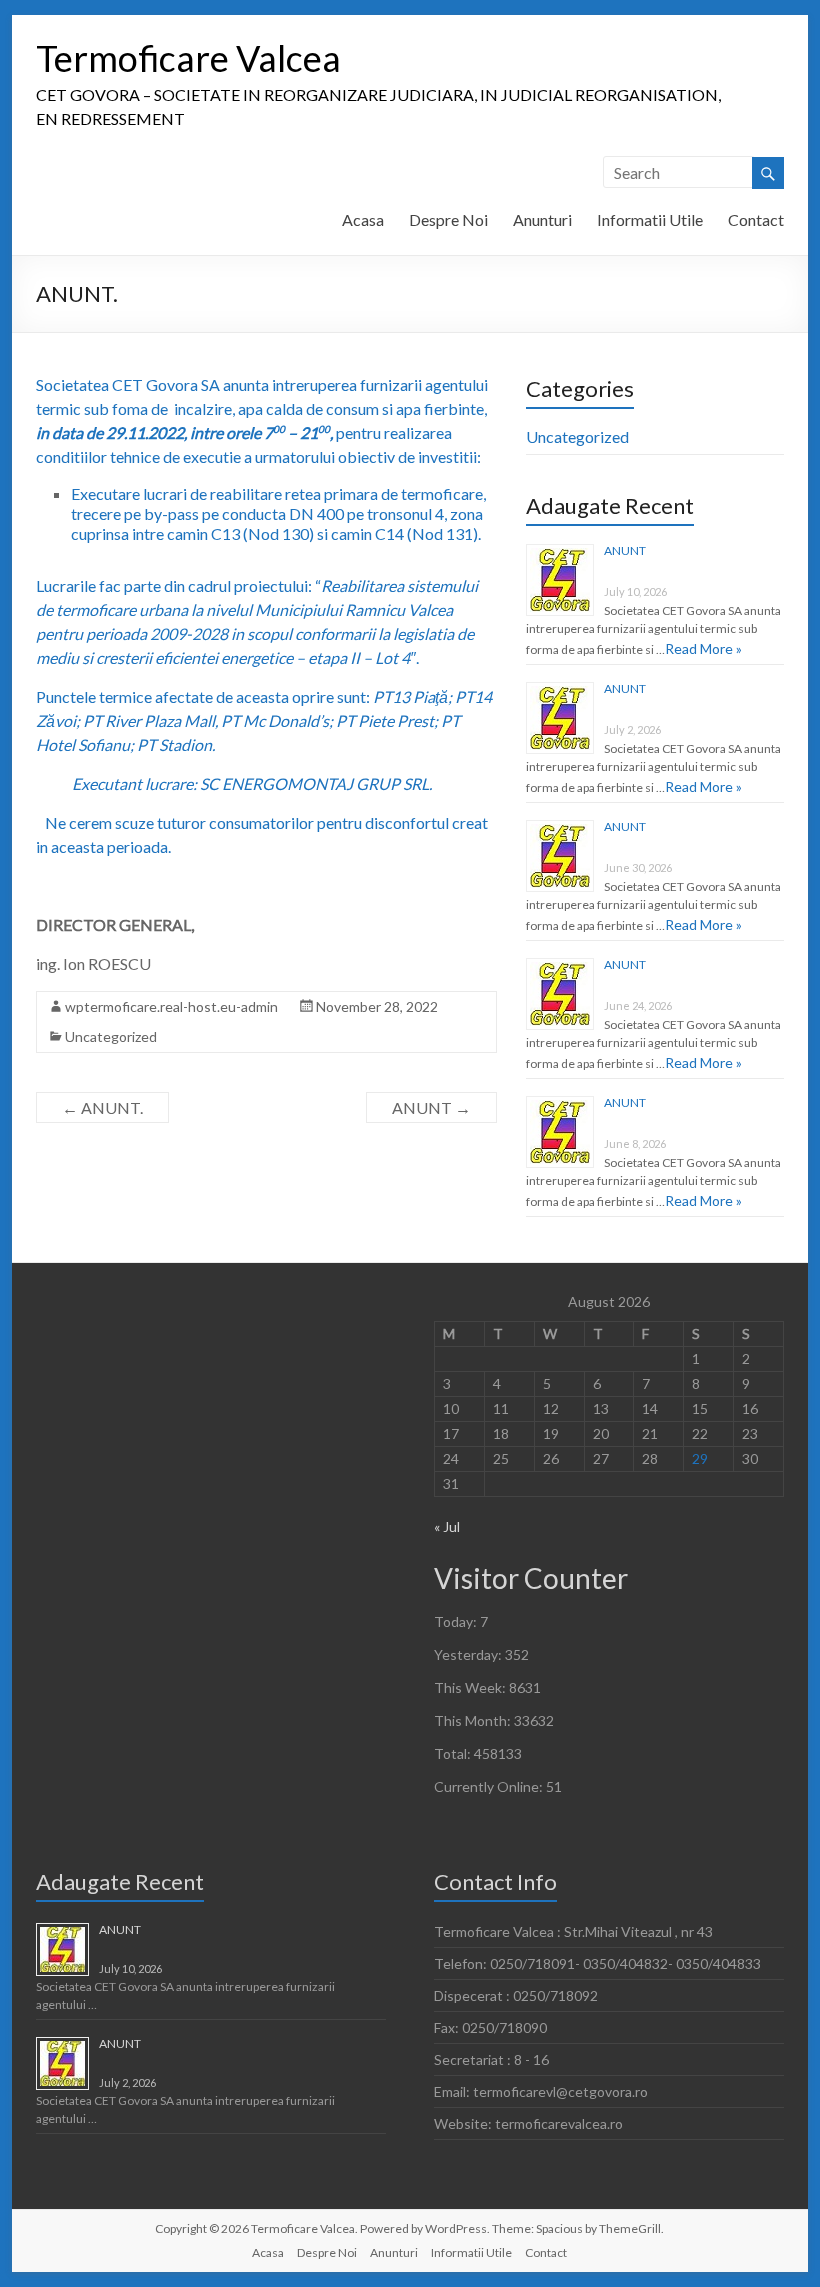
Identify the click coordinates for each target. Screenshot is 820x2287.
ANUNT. (102, 1107)
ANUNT (431, 1107)
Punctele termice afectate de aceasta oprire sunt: (264, 720)
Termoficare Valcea (188, 58)
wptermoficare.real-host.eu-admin (171, 1006)
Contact (756, 219)
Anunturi (542, 219)
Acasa (363, 219)
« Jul (447, 1526)
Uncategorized (111, 1036)
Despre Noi (448, 219)
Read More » (703, 648)
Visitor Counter (531, 1578)
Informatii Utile (650, 219)
